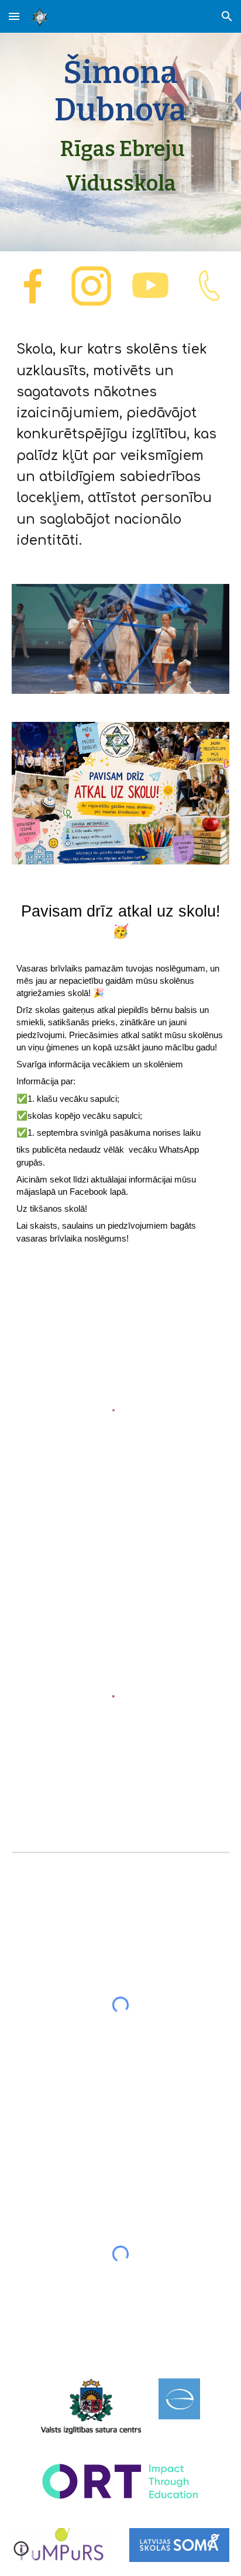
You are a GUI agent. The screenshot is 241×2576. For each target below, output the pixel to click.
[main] (120, 126)
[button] (14, 16)
